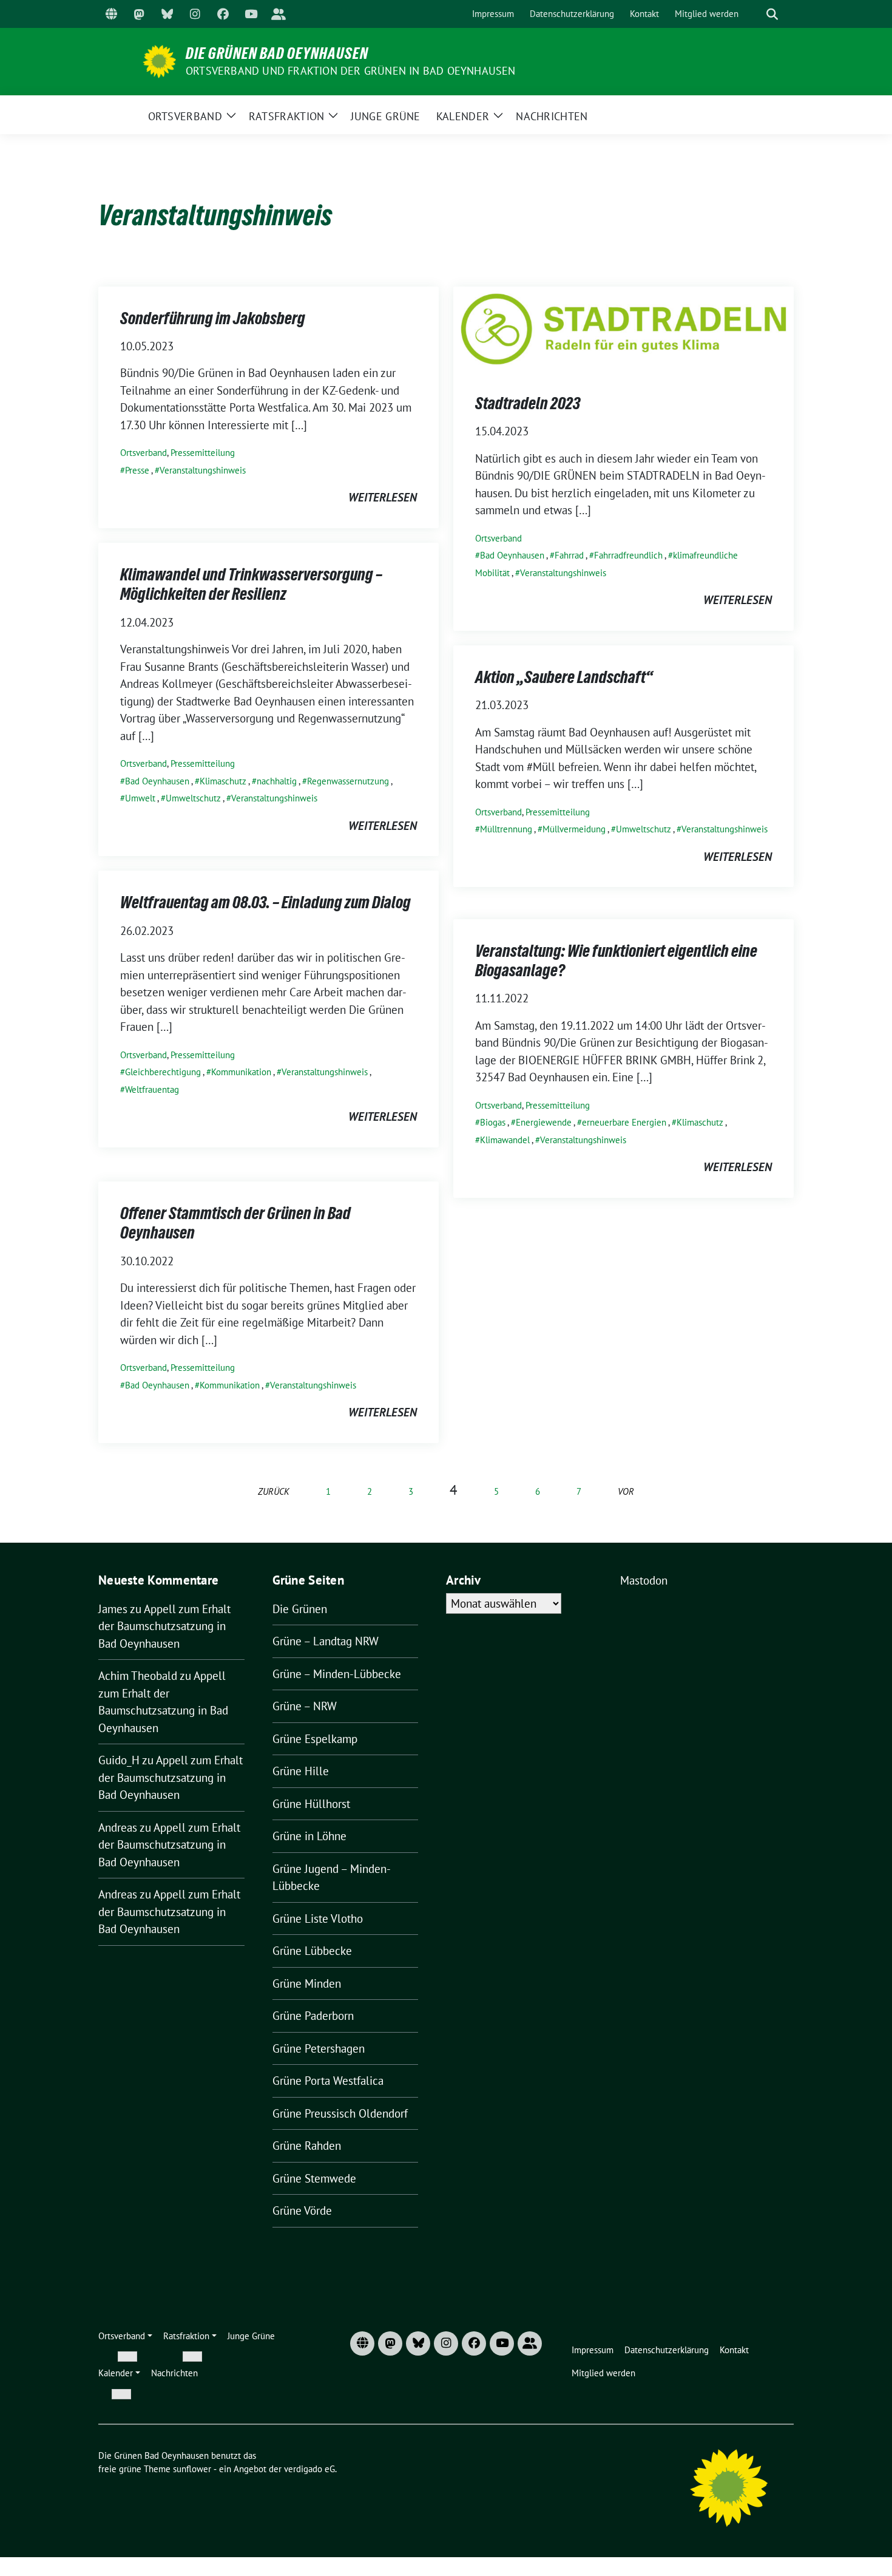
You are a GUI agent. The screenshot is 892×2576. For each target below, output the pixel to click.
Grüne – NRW (305, 1706)
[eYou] (279, 14)
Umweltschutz (193, 798)
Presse (137, 470)
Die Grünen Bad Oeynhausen (277, 53)
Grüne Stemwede (314, 2178)
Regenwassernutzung (348, 781)
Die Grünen (300, 1609)
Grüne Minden (307, 1983)
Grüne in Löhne (309, 1836)
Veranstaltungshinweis (203, 470)
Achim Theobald (138, 1676)
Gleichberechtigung (163, 1072)
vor (626, 1491)
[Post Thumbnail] (623, 327)
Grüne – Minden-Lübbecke (337, 1674)
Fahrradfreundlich (628, 555)
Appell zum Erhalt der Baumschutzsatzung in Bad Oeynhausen (164, 1626)
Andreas (118, 1827)
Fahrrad (569, 555)
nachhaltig (277, 781)
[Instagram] (195, 14)
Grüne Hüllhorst (311, 1804)
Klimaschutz (223, 781)
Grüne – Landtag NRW (326, 1641)
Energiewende (544, 1122)
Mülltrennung (506, 829)
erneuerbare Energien (624, 1122)
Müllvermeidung (574, 829)
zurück (274, 1491)
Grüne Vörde (302, 2211)
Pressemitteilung (203, 453)
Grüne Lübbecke (312, 1951)
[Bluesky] (167, 14)
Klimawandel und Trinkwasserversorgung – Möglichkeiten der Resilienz (251, 584)
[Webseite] (111, 14)
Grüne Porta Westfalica (328, 2081)
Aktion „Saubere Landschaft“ (564, 677)
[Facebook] (223, 14)
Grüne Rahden (307, 2146)
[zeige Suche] (772, 14)
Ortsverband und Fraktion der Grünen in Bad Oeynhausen (351, 71)
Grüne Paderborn (313, 2016)
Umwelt (140, 798)
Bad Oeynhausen (512, 555)
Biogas (493, 1122)
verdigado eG (309, 2469)
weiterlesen (383, 497)
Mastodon (644, 1580)
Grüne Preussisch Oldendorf (340, 2113)
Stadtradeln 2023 (528, 403)
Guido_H (119, 1760)
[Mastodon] (139, 14)
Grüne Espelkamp (315, 1739)
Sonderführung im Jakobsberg (213, 318)
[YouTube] (251, 14)
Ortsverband (144, 453)
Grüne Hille (301, 1771)
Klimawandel (505, 1140)
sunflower (192, 2469)
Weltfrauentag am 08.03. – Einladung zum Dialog (265, 902)
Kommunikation (241, 1072)
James (113, 1609)
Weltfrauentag (152, 1089)
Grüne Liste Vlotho (318, 1918)
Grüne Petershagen (319, 2048)
